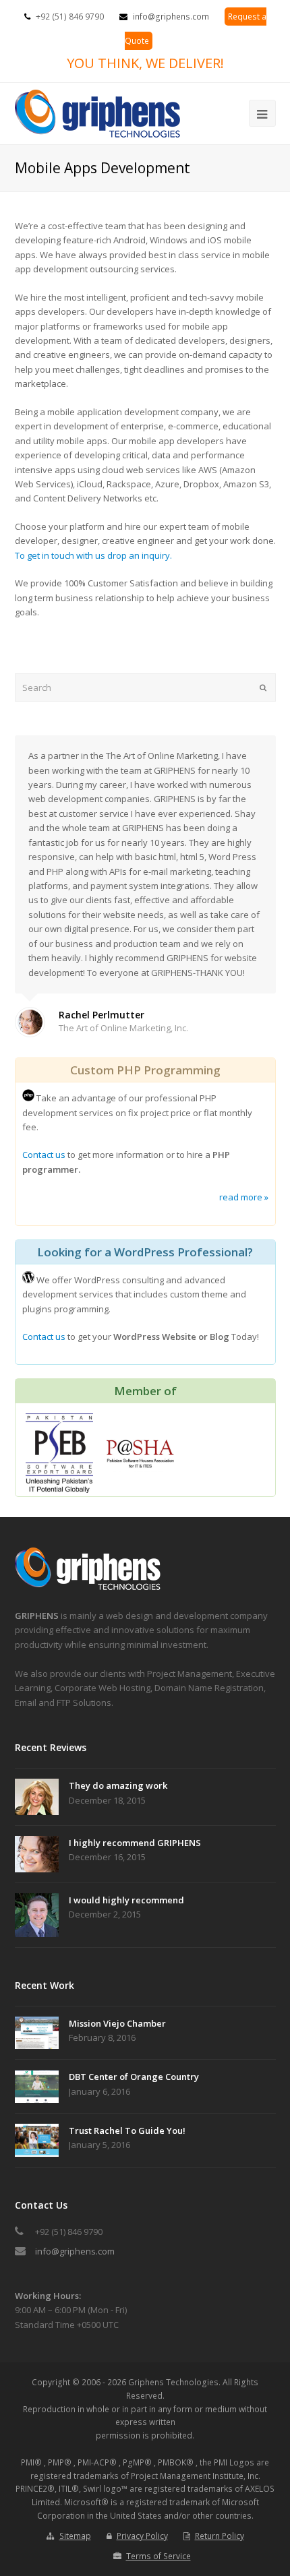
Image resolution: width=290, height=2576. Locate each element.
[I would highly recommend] (37, 1915)
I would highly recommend (126, 1900)
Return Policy (220, 2536)
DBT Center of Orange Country (134, 2077)
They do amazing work (118, 1785)
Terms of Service (158, 2556)
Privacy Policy (142, 2536)
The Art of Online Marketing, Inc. (123, 1028)
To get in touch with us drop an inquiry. (93, 555)
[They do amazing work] (37, 1797)
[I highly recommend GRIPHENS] (37, 1854)
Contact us (44, 1155)
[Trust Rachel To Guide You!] (37, 2140)
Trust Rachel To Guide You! (127, 2130)
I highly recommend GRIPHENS (135, 1843)
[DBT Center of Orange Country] (37, 2086)
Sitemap (75, 2536)
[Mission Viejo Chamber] (37, 2033)
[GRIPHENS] (89, 1587)
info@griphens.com (171, 17)
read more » (244, 1197)
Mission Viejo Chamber (117, 2023)
